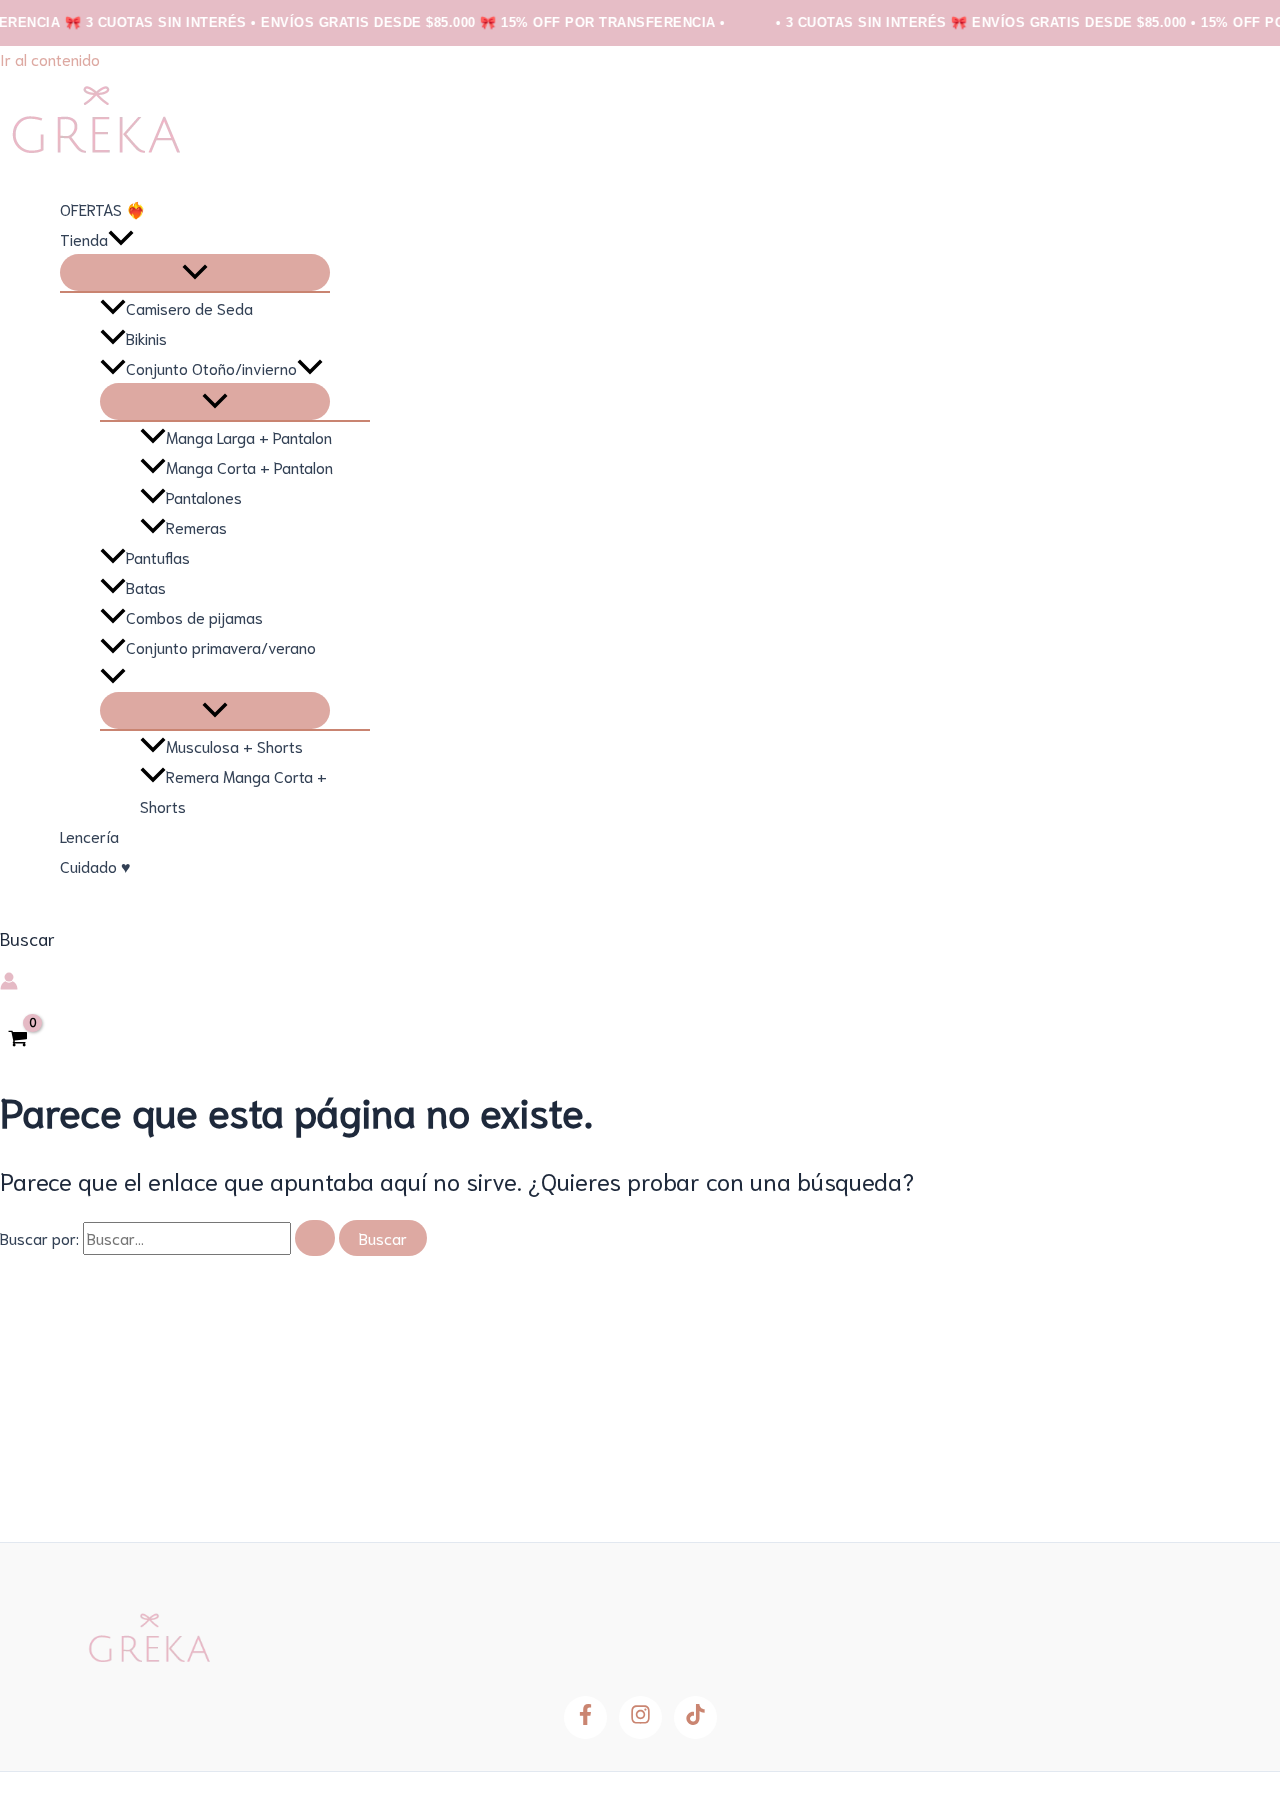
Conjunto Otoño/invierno (211, 367)
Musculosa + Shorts (234, 745)
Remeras (196, 526)
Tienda (84, 238)
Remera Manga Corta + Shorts (233, 790)
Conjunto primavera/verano (221, 646)
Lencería (89, 835)
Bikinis (146, 337)
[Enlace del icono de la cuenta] (9, 983)
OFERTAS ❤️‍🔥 (103, 208)
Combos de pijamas (194, 616)
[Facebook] (585, 1717)
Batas (146, 586)
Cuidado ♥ (95, 865)
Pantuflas (158, 556)
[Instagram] (640, 1717)
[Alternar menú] (195, 272)
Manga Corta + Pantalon (249, 466)
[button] (121, 239)
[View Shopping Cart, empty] (18, 1039)
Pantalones (204, 496)
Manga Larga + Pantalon (249, 436)
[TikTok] (695, 1717)
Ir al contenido (50, 58)
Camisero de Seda (189, 307)
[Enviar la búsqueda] (315, 1238)
